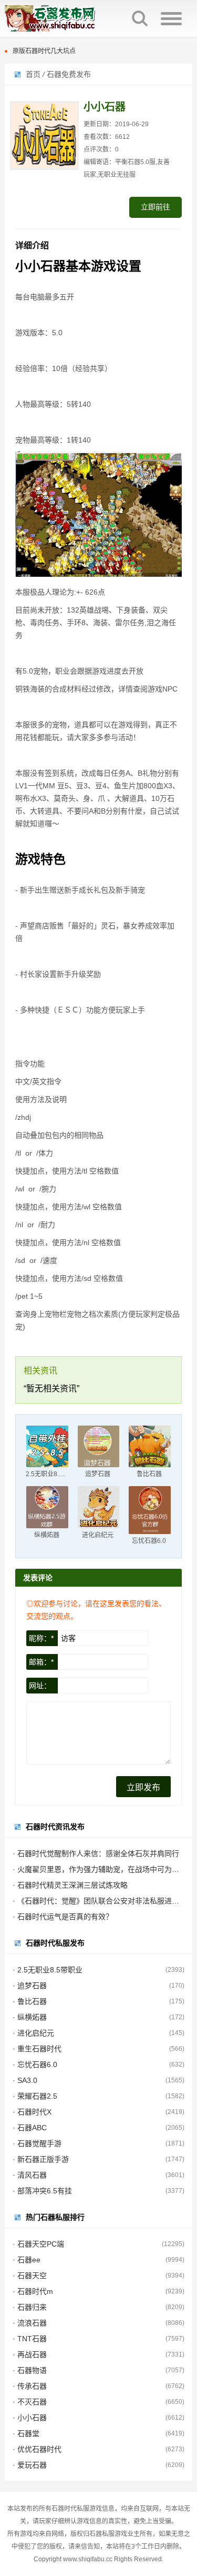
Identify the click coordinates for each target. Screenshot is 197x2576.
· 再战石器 (30, 2354)
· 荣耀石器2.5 (35, 2096)
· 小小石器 (30, 2418)
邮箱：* (41, 1662)
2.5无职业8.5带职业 (54, 1474)
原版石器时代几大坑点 (44, 51)
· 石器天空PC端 (38, 2244)
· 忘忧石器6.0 (35, 2064)
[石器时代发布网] (63, 18)
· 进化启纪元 (33, 2033)
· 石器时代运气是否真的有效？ (63, 1917)
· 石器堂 (26, 2433)
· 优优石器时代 (37, 2449)
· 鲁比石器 (30, 2001)
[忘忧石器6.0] (150, 1510)
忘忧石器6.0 (149, 1541)
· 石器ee (27, 2260)
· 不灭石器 (30, 2402)
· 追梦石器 (30, 1986)
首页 (33, 74)
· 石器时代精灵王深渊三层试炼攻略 (70, 1885)
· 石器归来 (30, 2307)
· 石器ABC (30, 2128)
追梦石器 (98, 1474)
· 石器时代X (32, 2112)
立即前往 (155, 207)
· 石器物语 (30, 2370)
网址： (40, 1686)
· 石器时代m (33, 2291)
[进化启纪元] (99, 1507)
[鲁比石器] (150, 1447)
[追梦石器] (99, 1447)
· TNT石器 (30, 2339)
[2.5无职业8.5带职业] (47, 1447)
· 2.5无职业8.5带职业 (48, 1970)
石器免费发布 (69, 74)
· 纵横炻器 (30, 2017)
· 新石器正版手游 (41, 2159)
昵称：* (41, 1638)
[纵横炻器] (47, 1507)
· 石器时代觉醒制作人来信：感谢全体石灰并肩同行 (96, 1853)
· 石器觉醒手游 (37, 2143)
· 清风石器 (30, 2175)
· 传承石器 (30, 2386)
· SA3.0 (25, 2080)
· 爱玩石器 (30, 2465)
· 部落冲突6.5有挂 (42, 2191)
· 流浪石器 (30, 2323)
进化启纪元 (98, 1535)
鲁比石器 (149, 1474)
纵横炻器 (47, 1535)
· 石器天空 (30, 2276)
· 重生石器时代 (37, 2049)
